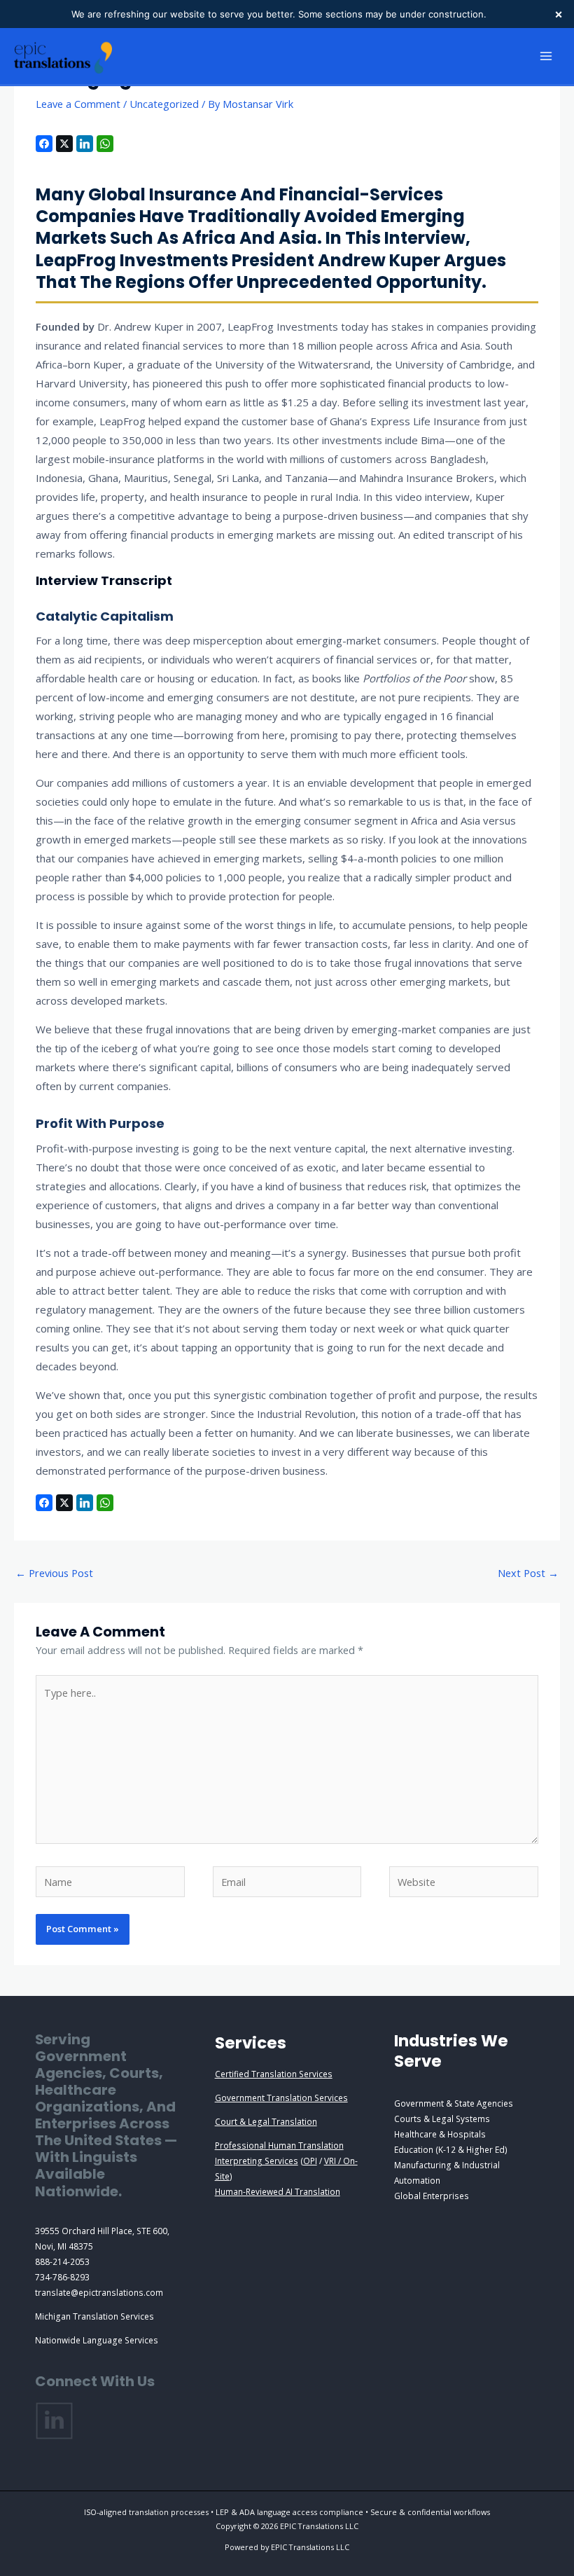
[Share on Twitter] (64, 144)
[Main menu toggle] (546, 56)
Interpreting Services (257, 2161)
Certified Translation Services (274, 2074)
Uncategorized (164, 104)
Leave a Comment (78, 104)
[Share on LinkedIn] (85, 144)
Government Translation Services (281, 2098)
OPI (310, 2161)
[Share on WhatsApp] (105, 144)
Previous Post (54, 1573)
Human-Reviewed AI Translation (278, 2191)
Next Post (528, 1573)
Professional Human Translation (279, 2145)
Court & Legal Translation (266, 2121)
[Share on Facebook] (44, 144)
